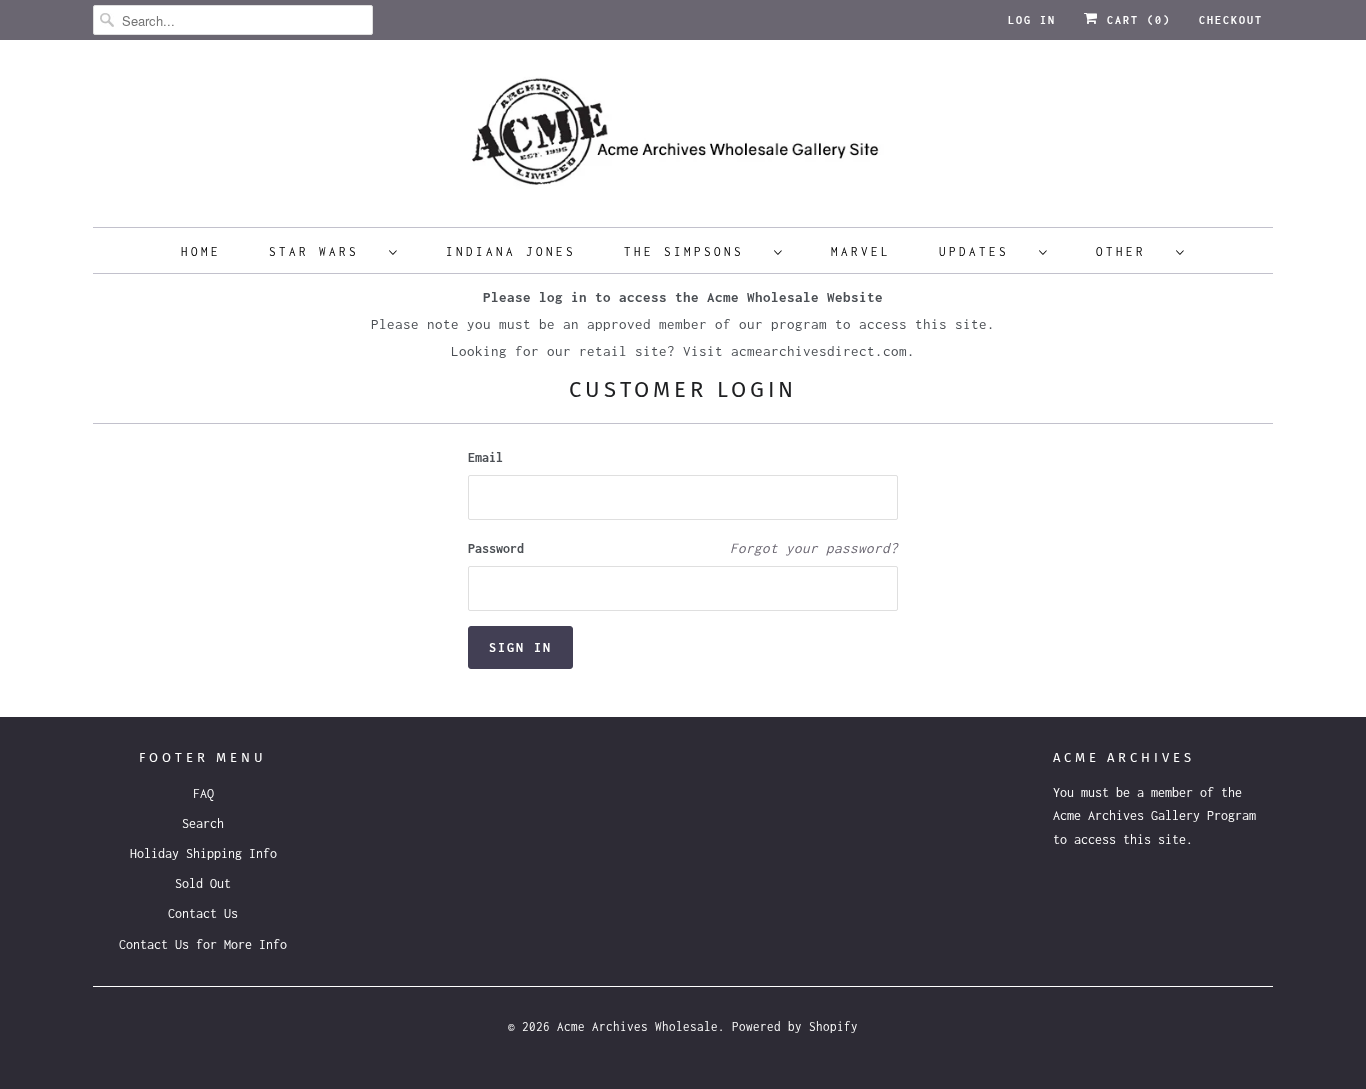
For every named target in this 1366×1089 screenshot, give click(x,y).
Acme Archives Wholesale (637, 1026)
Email (485, 457)
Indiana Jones (511, 251)
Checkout (1231, 20)
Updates (984, 251)
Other (1131, 251)
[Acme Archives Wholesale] (683, 138)
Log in (1032, 20)
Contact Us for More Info (203, 944)
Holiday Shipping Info (203, 853)
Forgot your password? (814, 548)
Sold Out (203, 883)
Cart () (1135, 20)
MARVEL (861, 251)
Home (201, 251)
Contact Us (203, 913)
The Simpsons (694, 251)
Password (496, 548)
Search (203, 823)
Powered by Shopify (795, 1026)
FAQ (203, 793)
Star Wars (324, 251)
